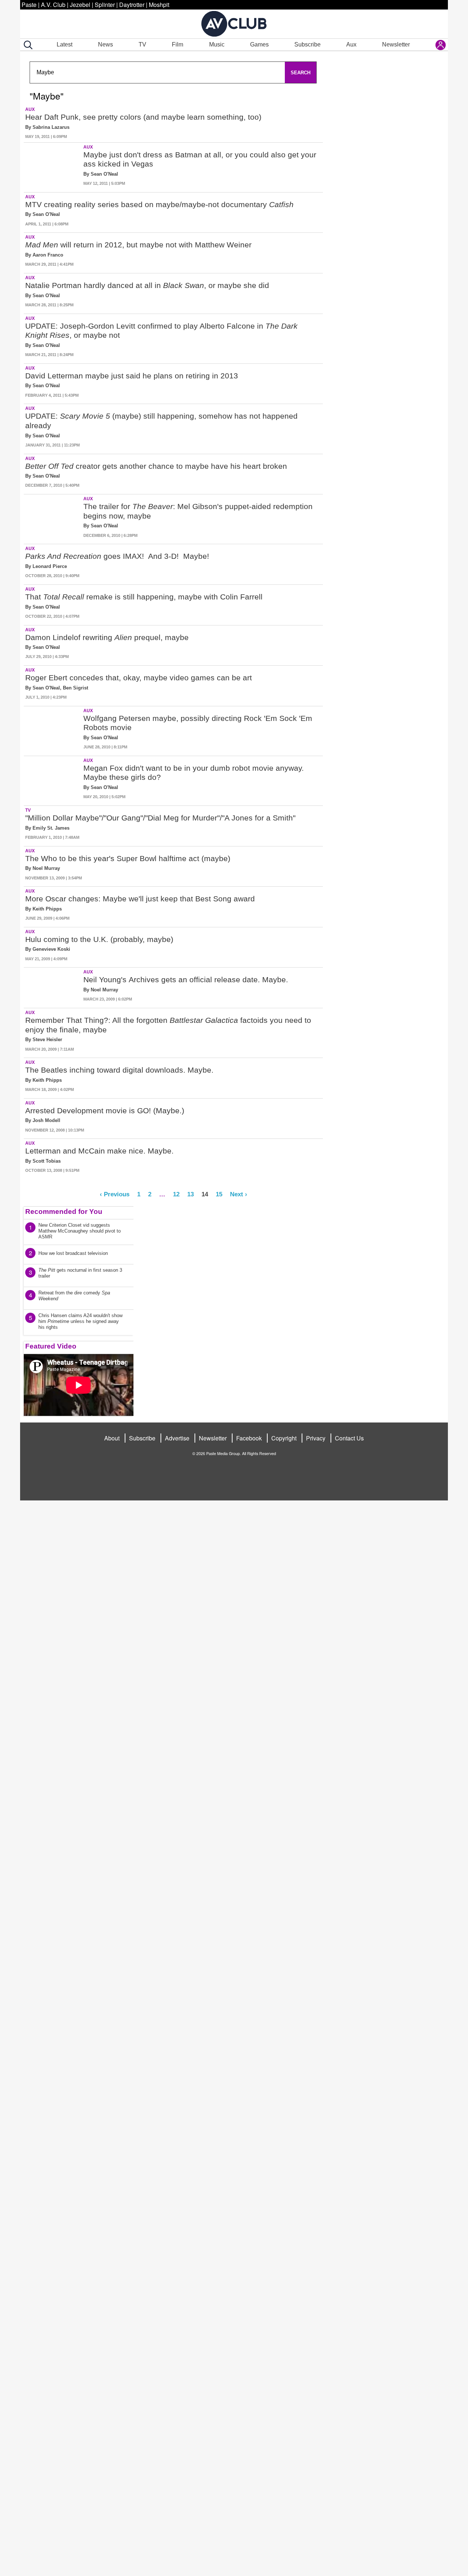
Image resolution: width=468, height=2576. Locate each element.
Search (301, 73)
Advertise (177, 1438)
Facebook (249, 1438)
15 (219, 1194)
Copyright (284, 1438)
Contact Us (349, 1438)
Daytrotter (132, 5)
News (105, 44)
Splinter (105, 5)
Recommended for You (64, 1212)
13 (190, 1194)
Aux (351, 44)
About (112, 1438)
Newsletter (396, 44)
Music (217, 44)
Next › (239, 1194)
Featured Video (51, 1346)
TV (142, 44)
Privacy (316, 1438)
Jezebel (80, 5)
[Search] (27, 45)
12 (176, 1194)
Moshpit (159, 5)
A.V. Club (53, 5)
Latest (65, 44)
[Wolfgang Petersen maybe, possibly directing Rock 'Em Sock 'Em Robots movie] (53, 730)
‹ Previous (115, 1194)
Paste (29, 5)
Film (178, 44)
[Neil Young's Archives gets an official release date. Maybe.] (53, 986)
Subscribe (307, 44)
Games (259, 44)
